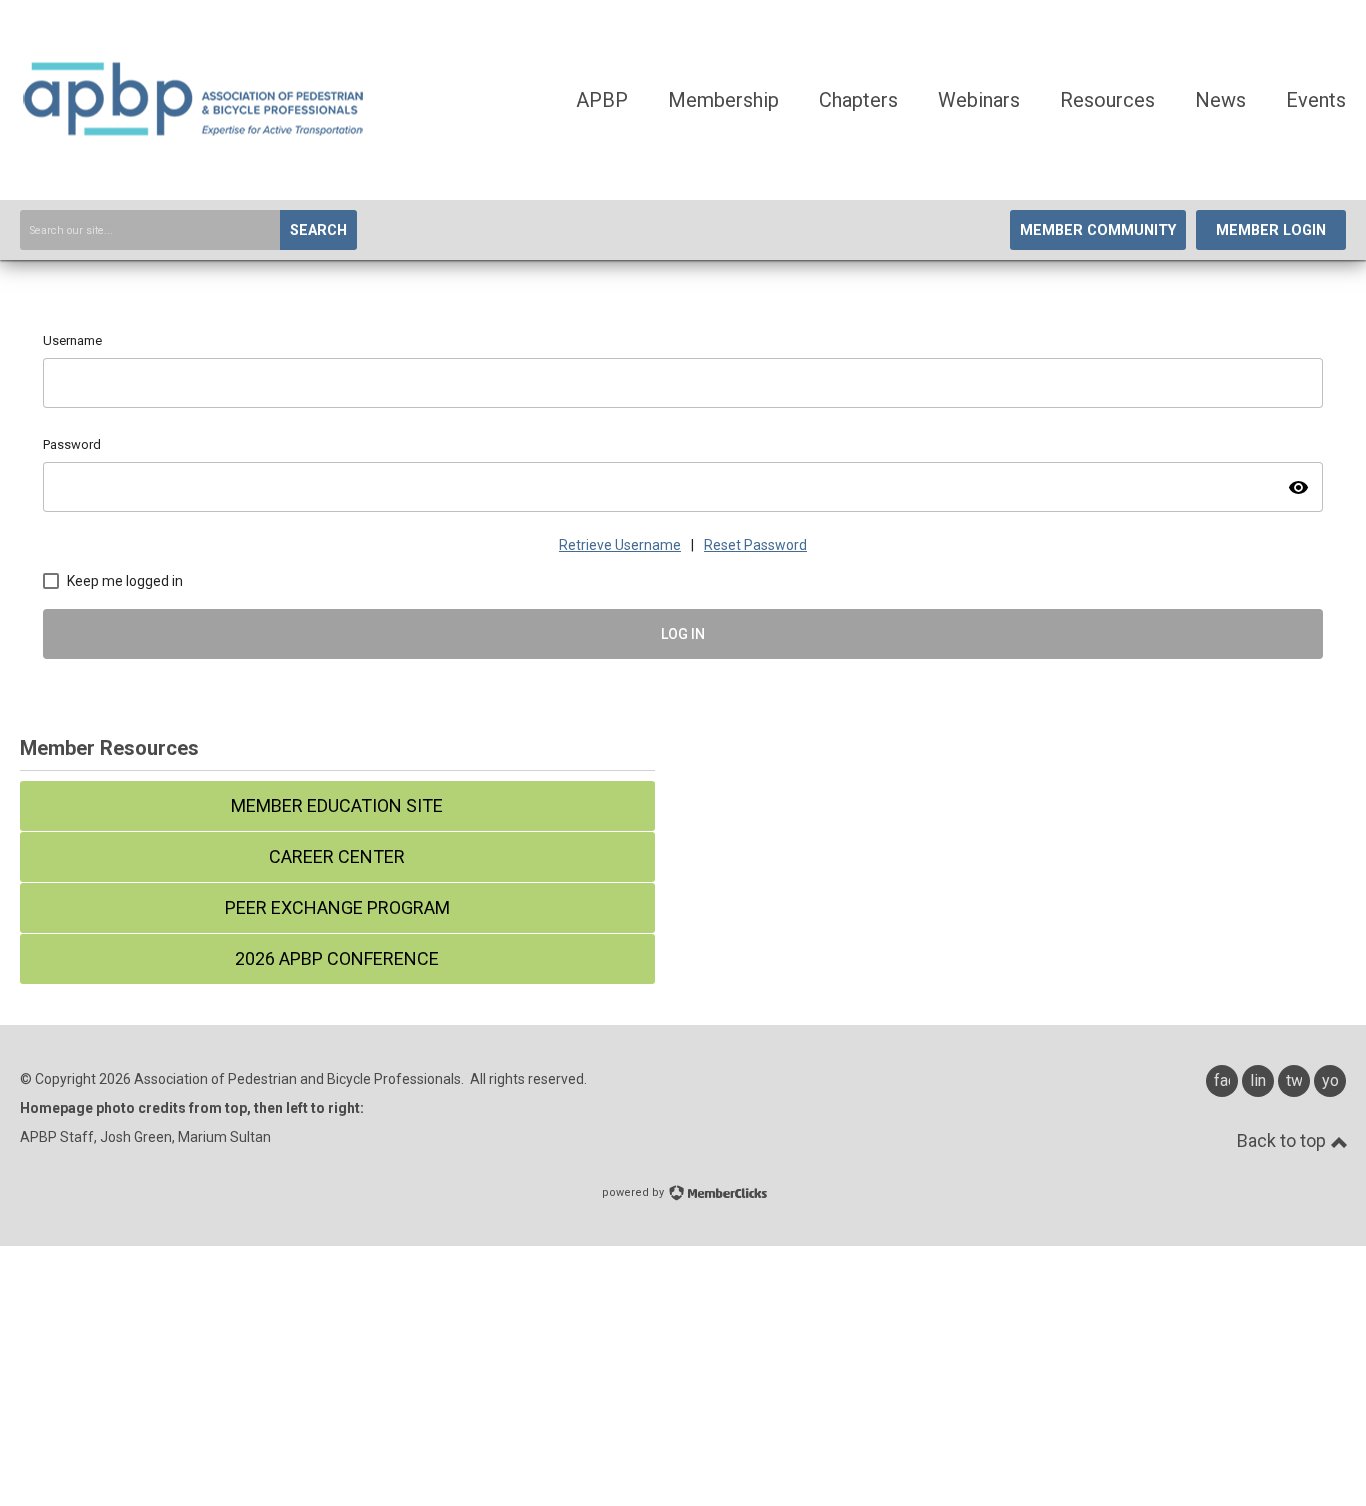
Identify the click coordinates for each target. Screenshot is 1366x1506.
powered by (634, 1192)
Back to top (1283, 1140)
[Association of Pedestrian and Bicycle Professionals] (195, 132)
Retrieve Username (620, 545)
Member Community (1098, 230)
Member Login (1271, 230)
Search (318, 230)
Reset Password (755, 545)
